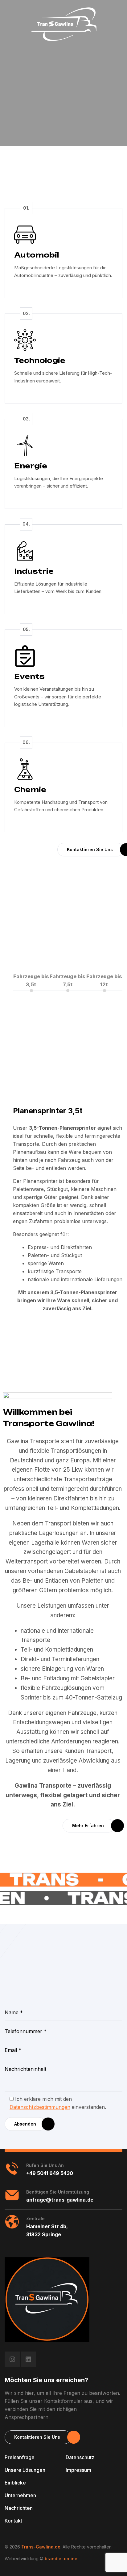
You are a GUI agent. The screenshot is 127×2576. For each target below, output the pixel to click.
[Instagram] (12, 2359)
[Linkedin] (28, 2359)
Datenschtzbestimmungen (40, 2107)
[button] (91, 850)
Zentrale (35, 2218)
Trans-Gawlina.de (41, 2547)
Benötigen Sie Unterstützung (58, 2192)
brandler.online (61, 2559)
